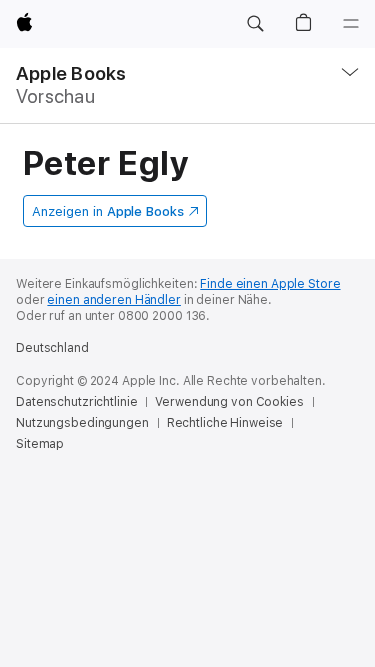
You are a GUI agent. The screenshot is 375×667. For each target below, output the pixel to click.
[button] (255, 24)
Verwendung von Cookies (229, 402)
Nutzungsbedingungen (82, 423)
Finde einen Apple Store (270, 284)
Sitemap (40, 444)
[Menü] (351, 24)
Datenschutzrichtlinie (76, 402)
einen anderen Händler (113, 300)
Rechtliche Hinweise (225, 423)
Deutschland (52, 348)
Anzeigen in (108, 211)
